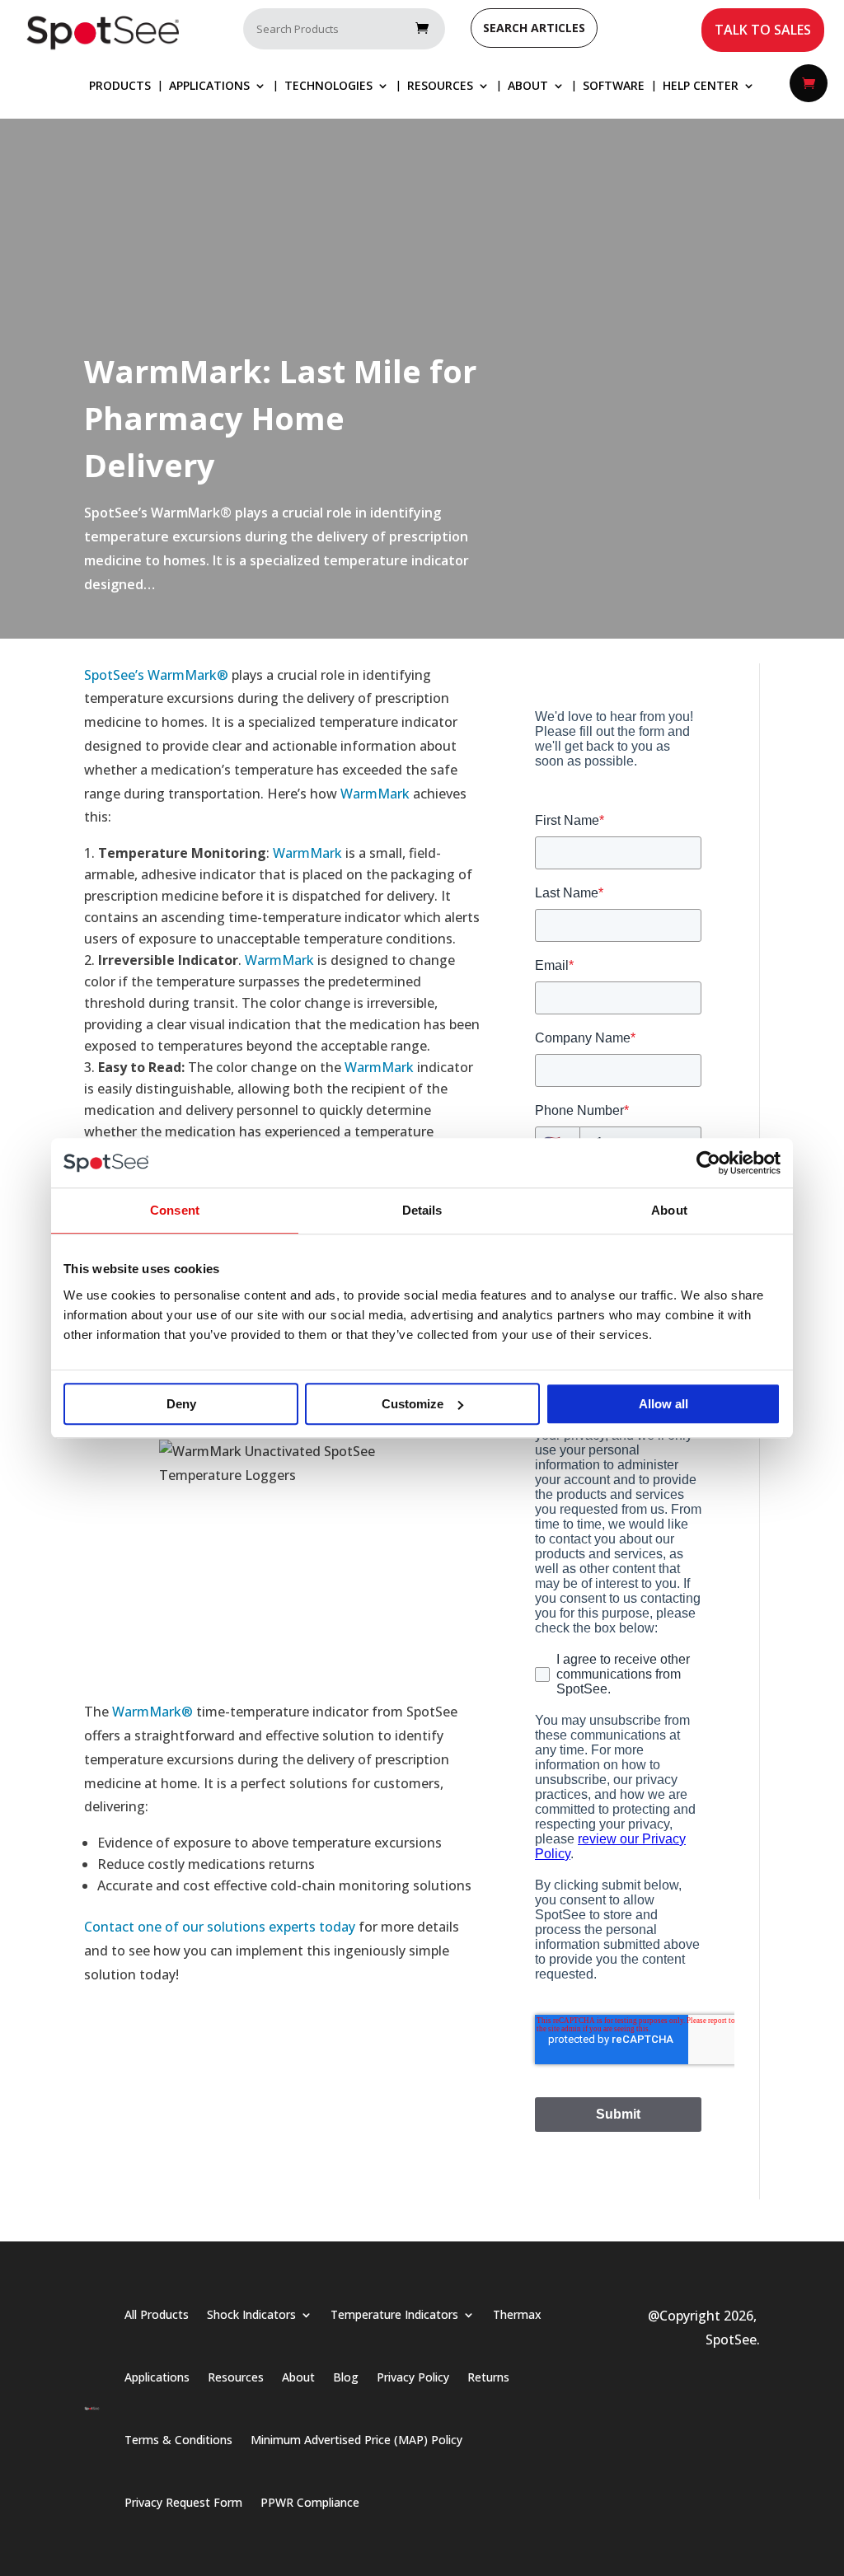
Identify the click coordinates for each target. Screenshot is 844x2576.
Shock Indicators (251, 2314)
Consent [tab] (175, 1210)
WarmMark (375, 794)
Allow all (663, 1404)
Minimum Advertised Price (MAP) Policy (356, 2440)
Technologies (328, 87)
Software (614, 87)
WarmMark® (152, 1712)
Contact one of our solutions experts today (220, 1927)
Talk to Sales (763, 30)
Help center (701, 87)
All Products (157, 2314)
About (528, 87)
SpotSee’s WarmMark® (156, 675)
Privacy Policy (413, 2377)
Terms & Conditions (178, 2440)
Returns (488, 2377)
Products (120, 87)
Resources (440, 87)
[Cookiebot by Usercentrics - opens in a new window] (708, 1163)
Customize (413, 1404)
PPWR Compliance (310, 2502)
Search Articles (534, 28)
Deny (181, 1404)
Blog (346, 2377)
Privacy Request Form (183, 2502)
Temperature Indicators (394, 2314)
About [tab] (669, 1210)
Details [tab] (422, 1210)
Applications (209, 87)
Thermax (517, 2314)
